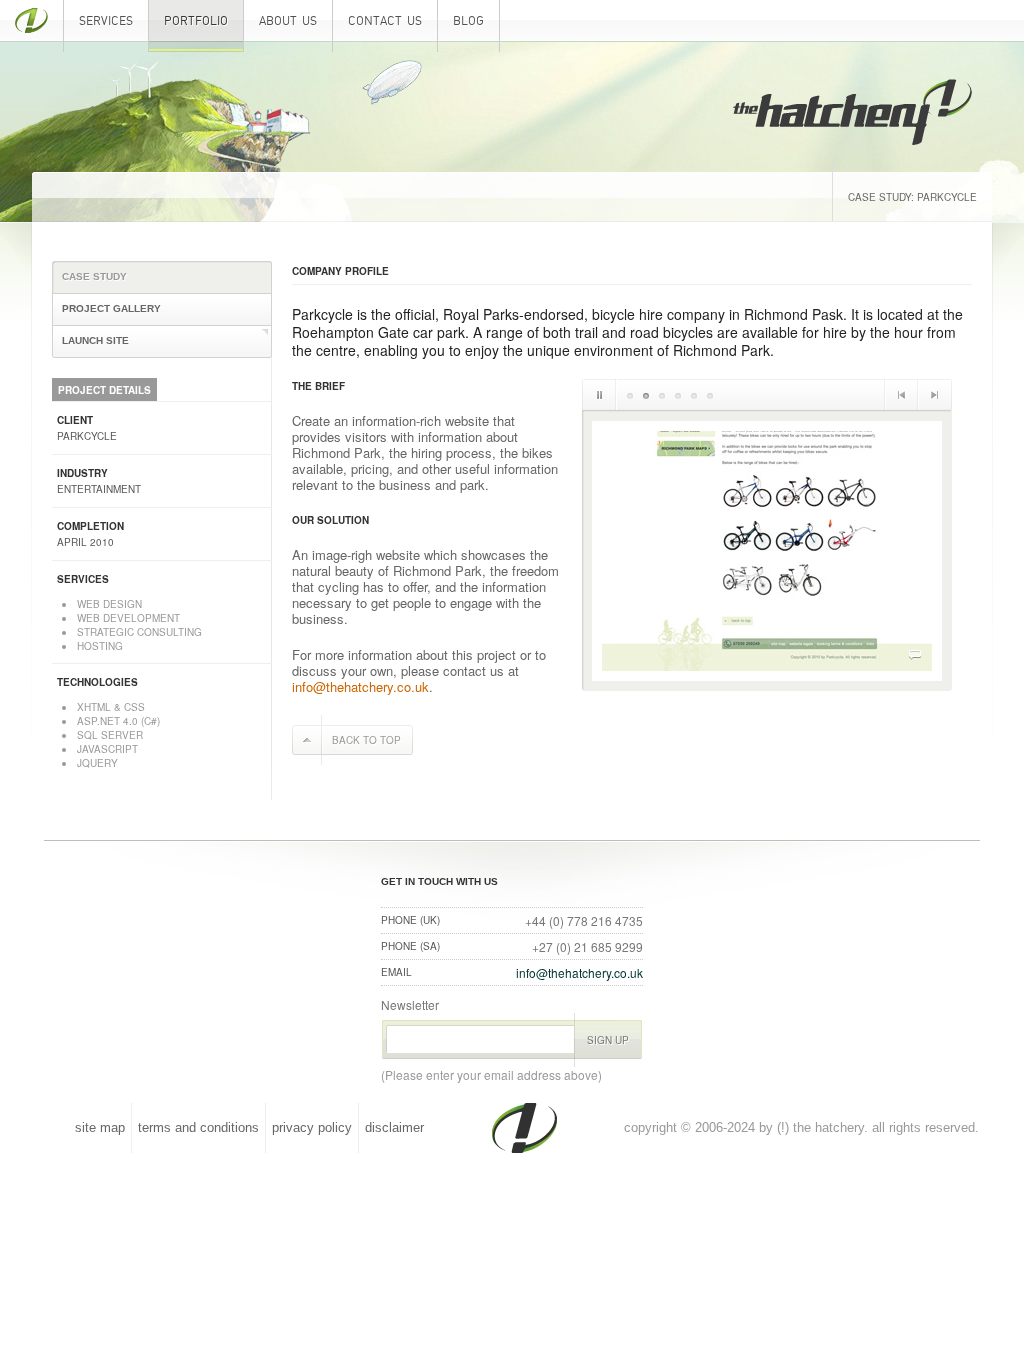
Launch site (888, 627)
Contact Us (385, 21)
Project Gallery (111, 308)
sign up (608, 1040)
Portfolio (196, 21)
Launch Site (95, 340)
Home (31, 26)
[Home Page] (630, 394)
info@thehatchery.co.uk (360, 686)
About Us (288, 21)
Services (106, 21)
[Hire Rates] (662, 394)
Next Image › (935, 394)
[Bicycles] (646, 394)
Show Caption (915, 655)
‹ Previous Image (901, 394)
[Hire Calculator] (678, 394)
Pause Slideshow (599, 394)
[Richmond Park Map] (694, 394)
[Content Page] (710, 394)
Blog (468, 21)
